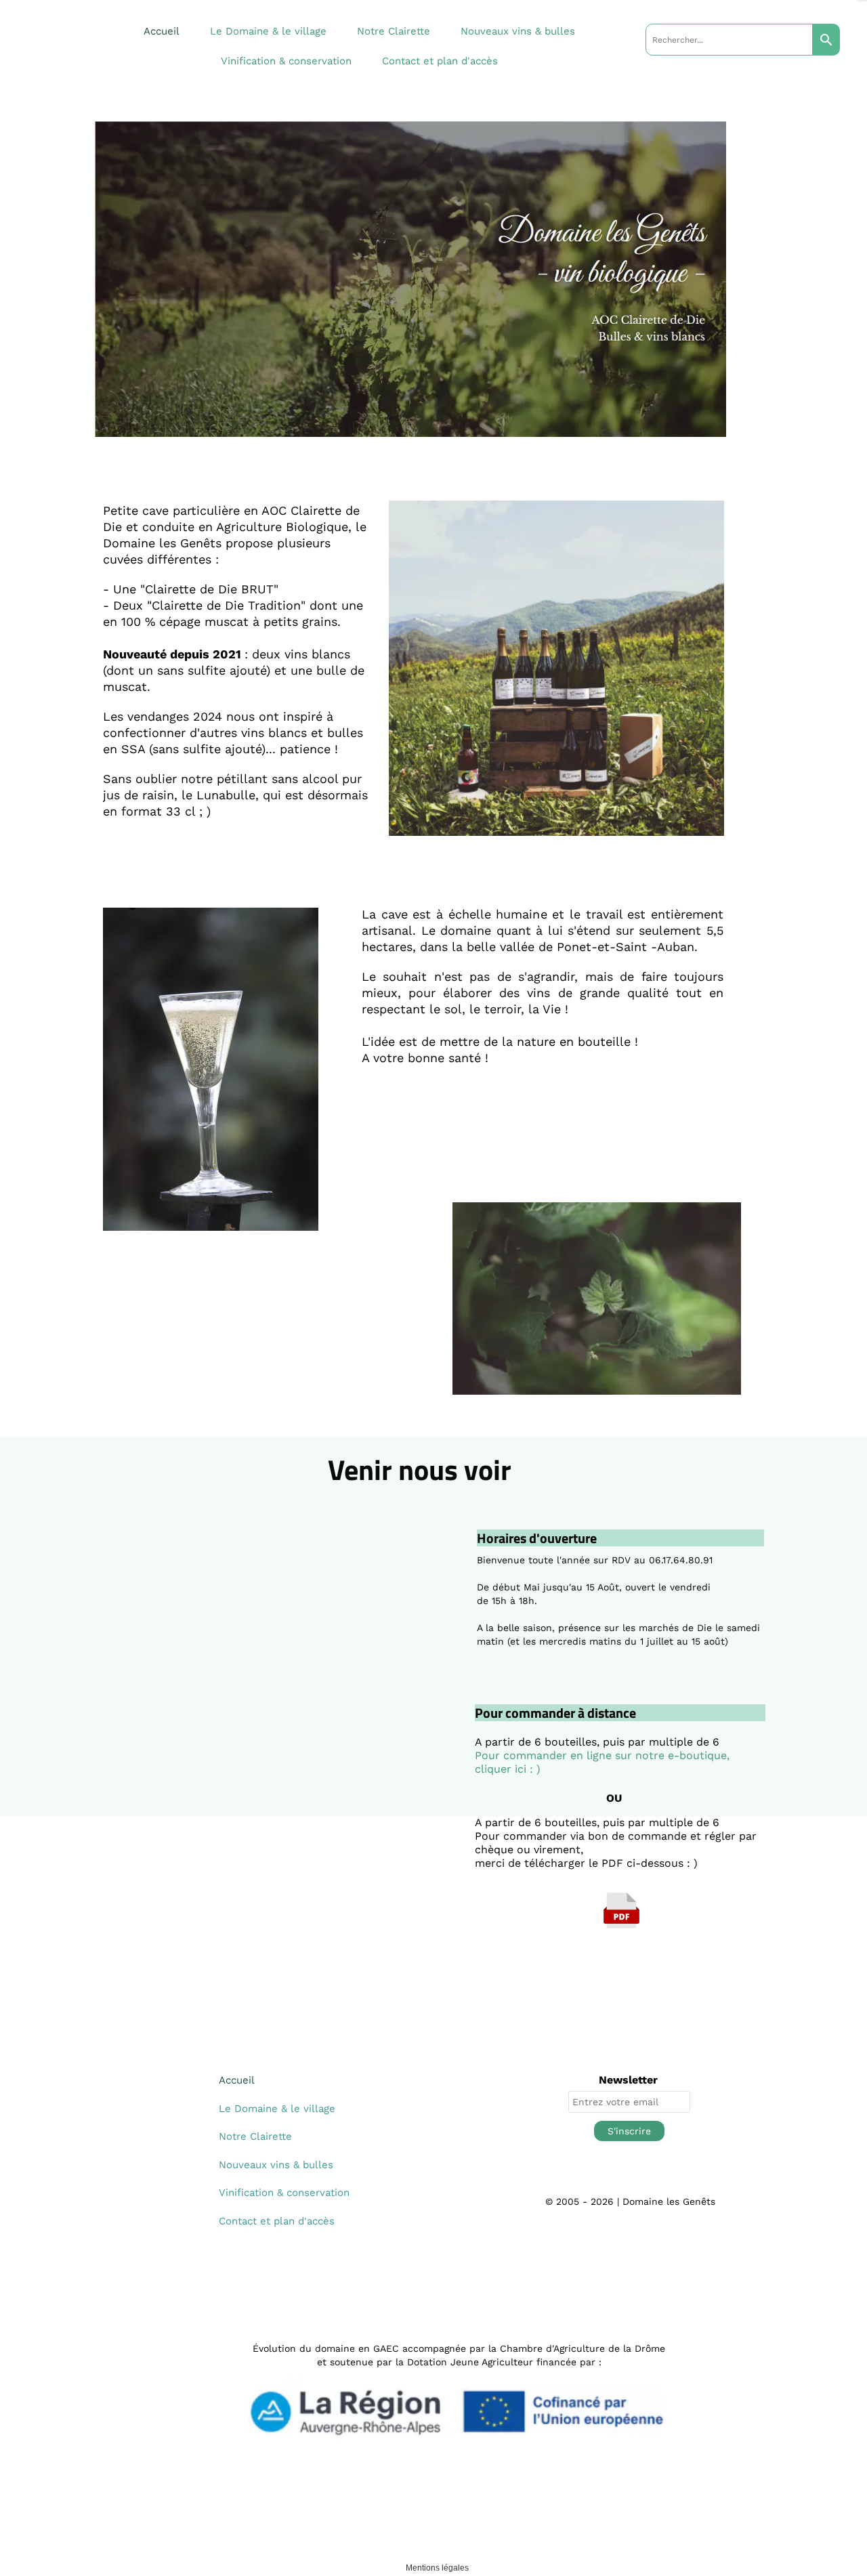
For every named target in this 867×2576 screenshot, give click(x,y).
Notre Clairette (394, 31)
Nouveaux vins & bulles (518, 31)
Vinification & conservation (286, 61)
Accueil (162, 31)
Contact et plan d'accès (440, 61)
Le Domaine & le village (268, 31)
